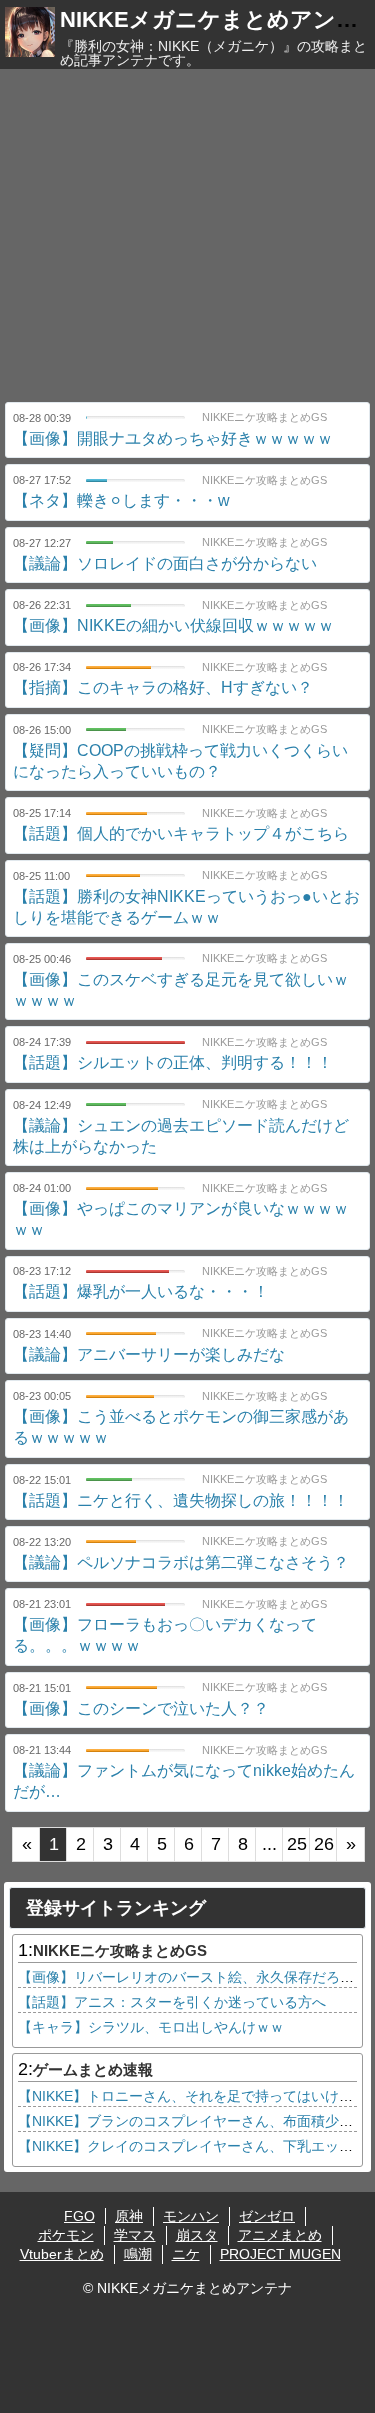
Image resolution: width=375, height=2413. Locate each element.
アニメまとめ (280, 2235)
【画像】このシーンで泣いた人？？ (141, 1708)
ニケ (186, 2254)
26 (324, 1844)
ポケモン (66, 2235)
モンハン (191, 2216)
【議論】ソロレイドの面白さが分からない (165, 563)
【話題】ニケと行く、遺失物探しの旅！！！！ (181, 1500)
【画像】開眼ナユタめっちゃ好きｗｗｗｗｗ (173, 438)
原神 (129, 2216)
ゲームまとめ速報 (93, 2069)
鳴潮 (138, 2254)
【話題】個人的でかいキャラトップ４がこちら (181, 833)
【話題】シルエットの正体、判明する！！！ (173, 1062)
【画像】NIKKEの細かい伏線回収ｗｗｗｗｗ (173, 625)
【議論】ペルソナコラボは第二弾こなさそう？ (181, 1562)
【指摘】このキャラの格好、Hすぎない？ (163, 687)
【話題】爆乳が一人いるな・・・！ (141, 1291)
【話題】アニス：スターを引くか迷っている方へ (172, 2002)
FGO (79, 2216)
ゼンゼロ (267, 2216)
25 (297, 1844)
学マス (135, 2235)
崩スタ (197, 2235)
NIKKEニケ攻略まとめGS (120, 1950)
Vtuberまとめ (62, 2254)
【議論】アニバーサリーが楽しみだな (149, 1354)
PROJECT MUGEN (280, 2254)
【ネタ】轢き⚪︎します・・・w (121, 500)
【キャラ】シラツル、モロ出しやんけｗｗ (151, 2027)
